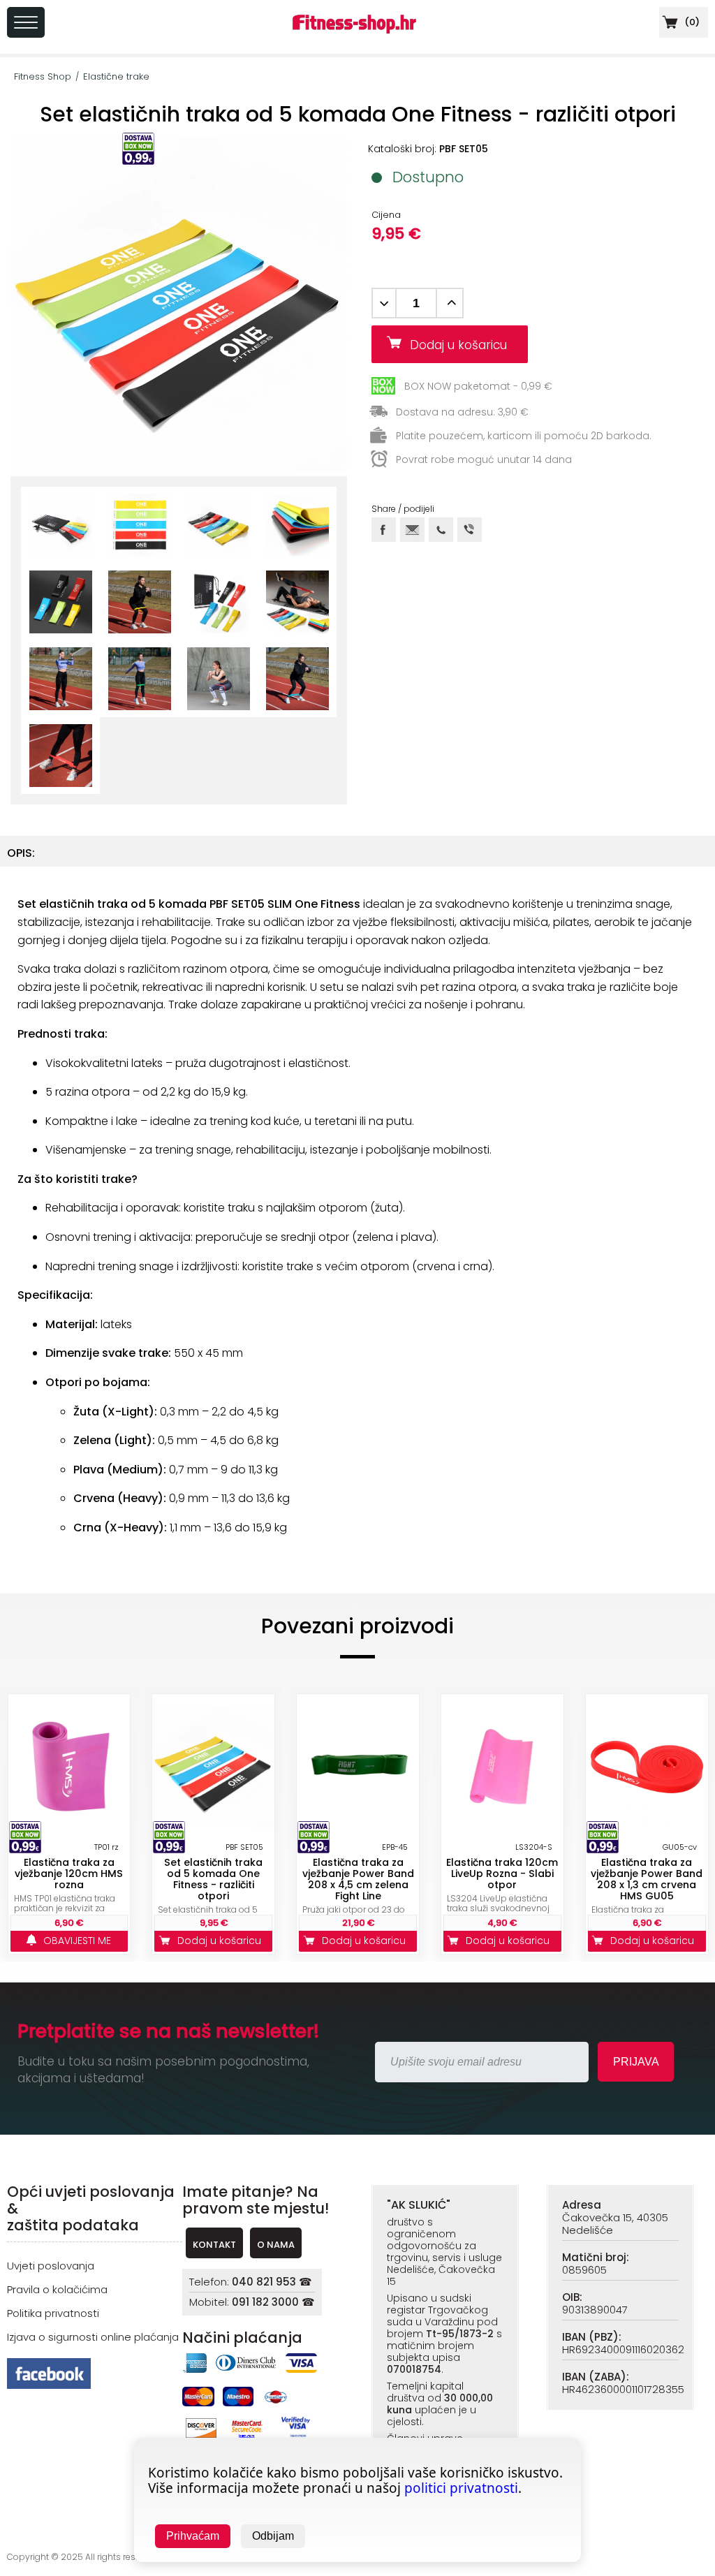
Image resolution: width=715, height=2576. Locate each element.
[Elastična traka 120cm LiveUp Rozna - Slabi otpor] (502, 1767)
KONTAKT (214, 2245)
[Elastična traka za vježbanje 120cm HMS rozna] (69, 1767)
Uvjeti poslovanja (51, 2266)
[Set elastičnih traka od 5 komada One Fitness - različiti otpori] (213, 1767)
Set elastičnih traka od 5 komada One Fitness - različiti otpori (213, 1879)
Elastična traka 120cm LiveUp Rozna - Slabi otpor (502, 1874)
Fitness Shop (43, 76)
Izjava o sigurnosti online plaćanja (93, 2337)
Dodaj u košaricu (464, 345)
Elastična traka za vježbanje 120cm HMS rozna (69, 1874)
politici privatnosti (461, 2488)
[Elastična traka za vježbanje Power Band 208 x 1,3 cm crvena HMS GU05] (647, 1767)
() (691, 22)
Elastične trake (116, 76)
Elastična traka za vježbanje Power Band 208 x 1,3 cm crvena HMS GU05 (647, 1879)
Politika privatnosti (53, 2313)
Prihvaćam (193, 2536)
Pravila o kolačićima (57, 2289)
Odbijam (273, 2536)
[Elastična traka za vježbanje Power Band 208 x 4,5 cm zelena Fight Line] (358, 1767)
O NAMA (276, 2245)
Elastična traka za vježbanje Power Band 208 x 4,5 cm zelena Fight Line (358, 1879)
